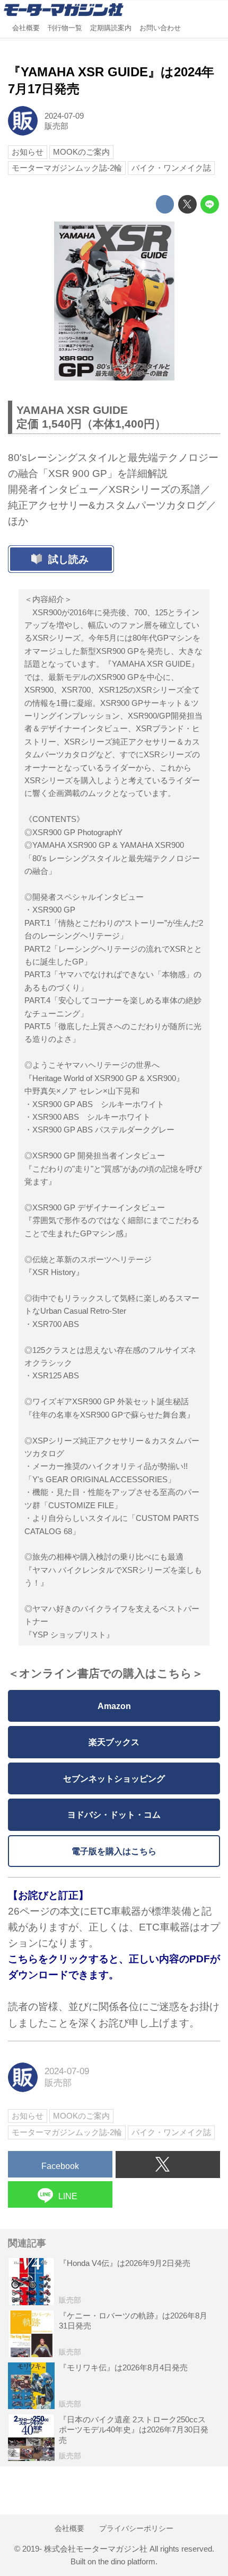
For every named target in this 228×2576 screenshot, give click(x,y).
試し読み (68, 559)
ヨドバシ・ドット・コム (114, 1814)
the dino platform (127, 2561)
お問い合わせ (160, 28)
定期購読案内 (111, 28)
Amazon (114, 1706)
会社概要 (26, 28)
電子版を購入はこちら (114, 1851)
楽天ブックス (114, 1742)
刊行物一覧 (65, 28)
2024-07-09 (64, 116)
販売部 (56, 126)
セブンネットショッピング (114, 1778)
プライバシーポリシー (136, 2528)
